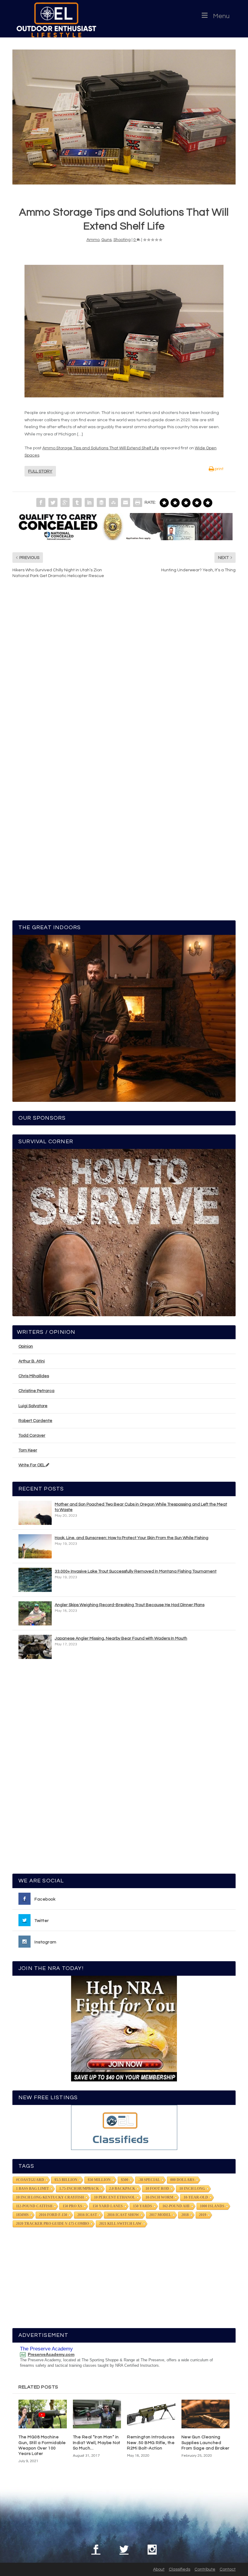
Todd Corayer (32, 1436)
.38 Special (149, 2180)
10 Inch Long (192, 2189)
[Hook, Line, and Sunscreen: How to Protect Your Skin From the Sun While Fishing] (35, 1546)
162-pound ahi (176, 2206)
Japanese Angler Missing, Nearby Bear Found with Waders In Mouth (121, 1638)
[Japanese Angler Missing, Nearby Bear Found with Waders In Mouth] (35, 1647)
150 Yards (143, 2206)
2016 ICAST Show (123, 2215)
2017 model (160, 2215)
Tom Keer (28, 1450)
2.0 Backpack (122, 2189)
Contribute (205, 2569)
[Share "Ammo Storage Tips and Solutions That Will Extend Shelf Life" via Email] (126, 502)
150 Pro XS (72, 2206)
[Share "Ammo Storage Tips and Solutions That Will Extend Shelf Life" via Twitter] (53, 502)
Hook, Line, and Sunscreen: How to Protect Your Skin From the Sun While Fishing (132, 1538)
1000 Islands (212, 2206)
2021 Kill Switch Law (120, 2224)
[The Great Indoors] (124, 1019)
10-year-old (196, 2197)
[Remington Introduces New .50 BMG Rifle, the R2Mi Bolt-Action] (151, 2414)
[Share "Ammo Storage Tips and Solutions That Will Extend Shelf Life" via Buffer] (101, 502)
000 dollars (182, 2180)
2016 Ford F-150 (53, 2215)
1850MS (22, 2215)
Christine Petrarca (36, 1391)
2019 (203, 2215)
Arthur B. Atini (32, 1361)
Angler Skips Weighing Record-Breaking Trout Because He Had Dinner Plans (130, 1605)
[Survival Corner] (124, 1233)
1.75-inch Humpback (79, 2189)
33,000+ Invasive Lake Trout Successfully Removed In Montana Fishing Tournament (136, 1571)
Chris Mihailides (34, 1376)
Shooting (122, 240)
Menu (221, 16)
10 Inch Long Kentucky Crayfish (50, 2197)
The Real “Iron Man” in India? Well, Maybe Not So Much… (97, 2443)
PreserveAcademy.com (51, 2354)
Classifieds (179, 2569)
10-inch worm (159, 2197)
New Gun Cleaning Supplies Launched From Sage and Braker (206, 2443)
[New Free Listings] (124, 2127)
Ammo (93, 240)
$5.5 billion (66, 2180)
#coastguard (30, 2180)
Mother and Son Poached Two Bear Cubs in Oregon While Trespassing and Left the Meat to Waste (141, 1507)
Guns (106, 240)
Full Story (40, 471)
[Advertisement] (124, 1769)
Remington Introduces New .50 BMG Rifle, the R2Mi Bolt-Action (151, 2443)
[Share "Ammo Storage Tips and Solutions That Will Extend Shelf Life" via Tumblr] (77, 502)
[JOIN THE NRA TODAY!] (124, 2029)
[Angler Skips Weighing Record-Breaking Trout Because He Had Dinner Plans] (35, 1613)
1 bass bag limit (33, 2189)
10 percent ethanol (115, 2197)
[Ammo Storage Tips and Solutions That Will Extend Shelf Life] (124, 117)
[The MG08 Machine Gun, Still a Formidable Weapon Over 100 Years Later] (43, 2414)
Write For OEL (32, 1465)
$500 (125, 2180)
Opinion (26, 1346)
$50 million (99, 2180)
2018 (185, 2215)
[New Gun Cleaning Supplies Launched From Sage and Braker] (206, 2414)
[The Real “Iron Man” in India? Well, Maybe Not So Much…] (97, 2414)
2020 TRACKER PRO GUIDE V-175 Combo (52, 2224)
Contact (228, 2569)
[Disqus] (124, 675)
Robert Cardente (35, 1421)
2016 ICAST (87, 2215)
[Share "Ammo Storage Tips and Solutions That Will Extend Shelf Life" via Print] (138, 502)
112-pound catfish (34, 2206)
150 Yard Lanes (108, 2206)
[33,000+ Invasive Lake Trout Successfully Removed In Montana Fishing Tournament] (35, 1580)
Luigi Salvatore (33, 1406)
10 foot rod (157, 2189)
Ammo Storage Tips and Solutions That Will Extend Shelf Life (101, 448)
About (159, 2569)
